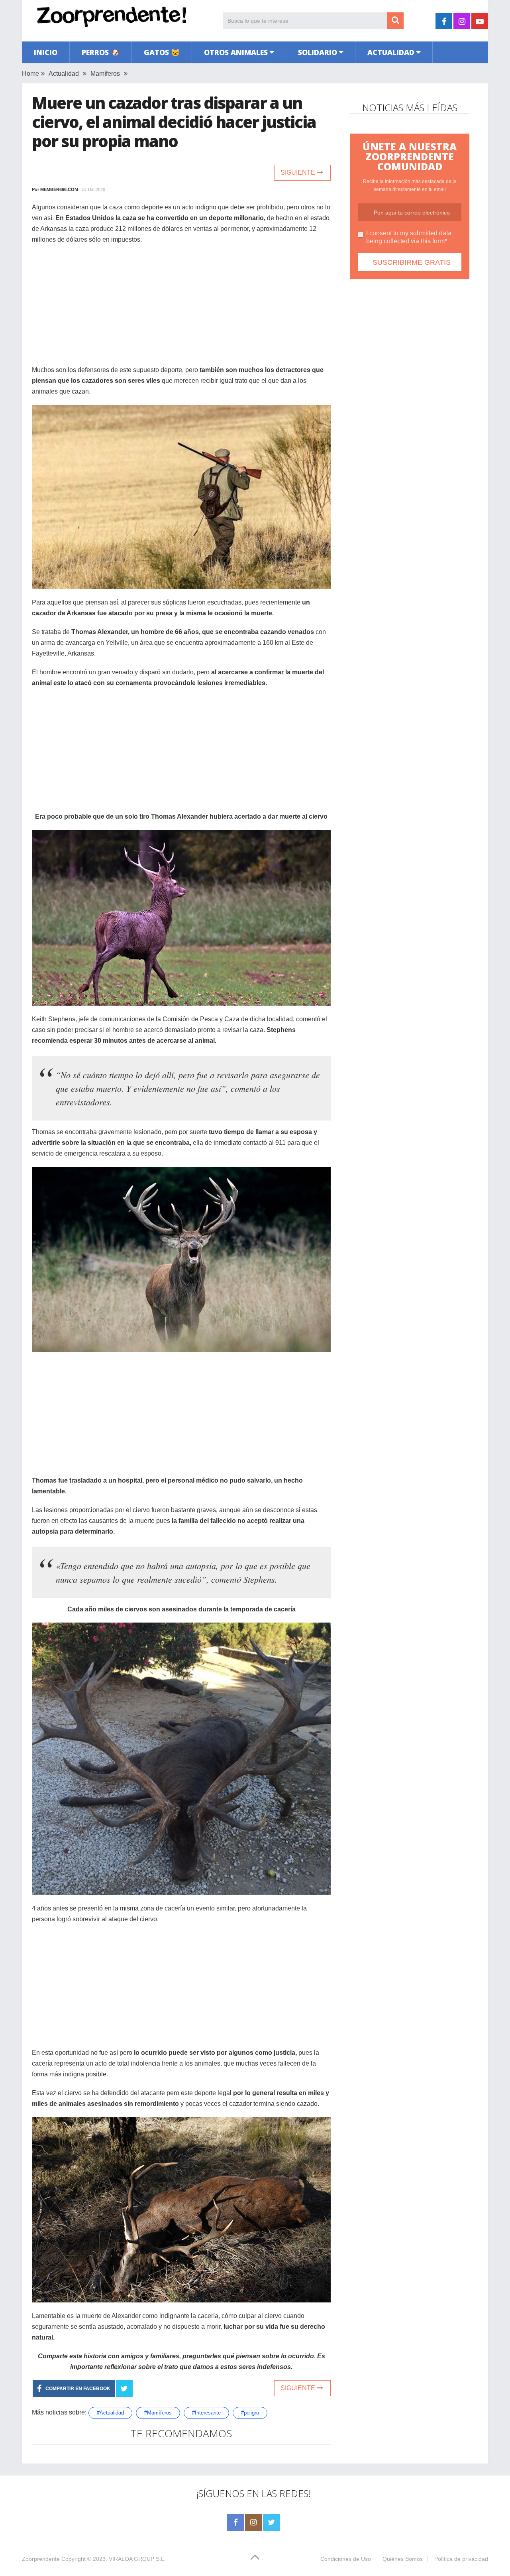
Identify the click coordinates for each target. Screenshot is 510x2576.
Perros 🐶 (101, 52)
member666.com (59, 189)
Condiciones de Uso (346, 2559)
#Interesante (206, 2413)
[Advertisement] (181, 309)
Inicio (46, 52)
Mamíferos (105, 74)
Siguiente (299, 172)
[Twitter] (271, 2523)
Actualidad (391, 52)
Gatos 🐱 (162, 52)
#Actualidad (110, 2413)
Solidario (318, 52)
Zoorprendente (41, 2559)
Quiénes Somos (403, 2559)
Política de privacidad (461, 2559)
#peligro (250, 2413)
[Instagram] (253, 2523)
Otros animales (236, 52)
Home (30, 74)
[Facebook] (235, 2523)
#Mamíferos (158, 2413)
